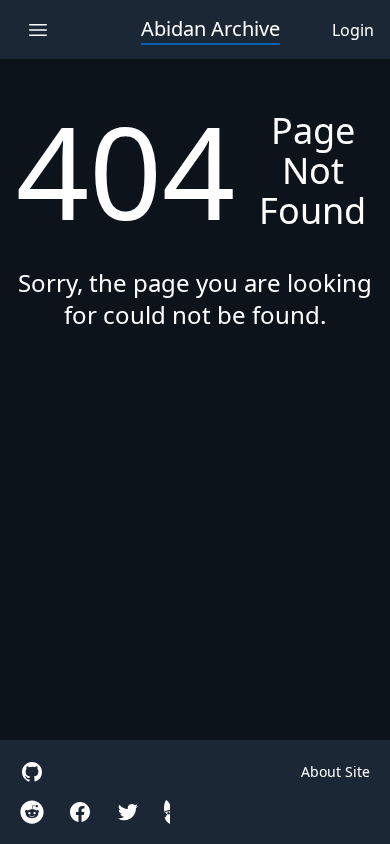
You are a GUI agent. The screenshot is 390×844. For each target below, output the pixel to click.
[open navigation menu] (37, 29)
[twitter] (128, 812)
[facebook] (80, 812)
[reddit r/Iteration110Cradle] (32, 812)
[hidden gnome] (167, 812)
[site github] (32, 772)
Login (353, 30)
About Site (335, 771)
